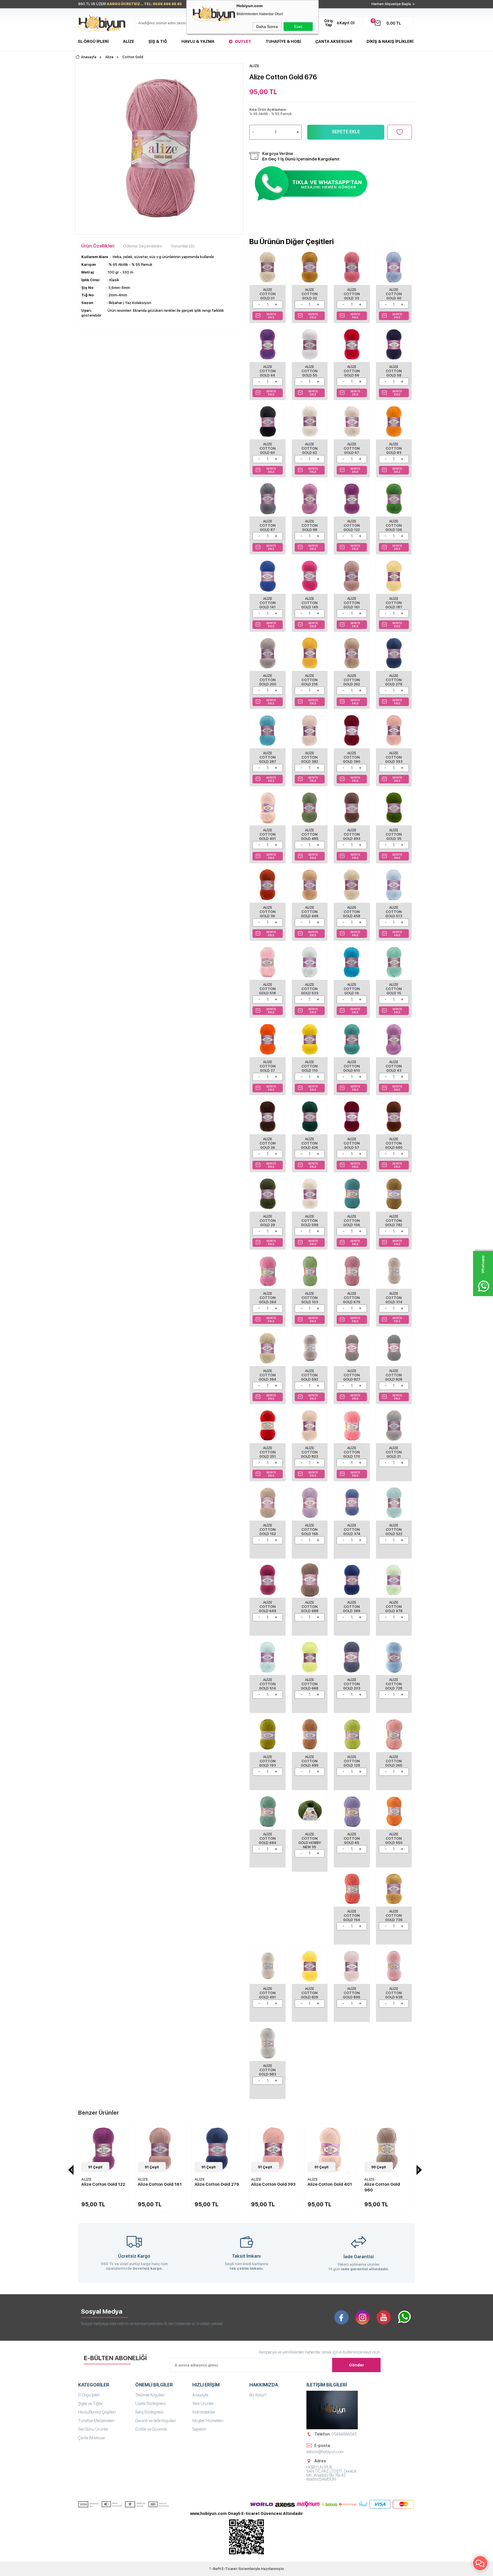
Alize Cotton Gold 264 (268, 1298)
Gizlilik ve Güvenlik (151, 2429)
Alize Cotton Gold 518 (267, 989)
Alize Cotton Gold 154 (352, 1916)
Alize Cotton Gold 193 (267, 1761)
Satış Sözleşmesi (149, 2412)
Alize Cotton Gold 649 (267, 1607)
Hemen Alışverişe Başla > (393, 4)
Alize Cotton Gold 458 (352, 912)
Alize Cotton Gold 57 (352, 1143)
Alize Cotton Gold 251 (268, 1452)
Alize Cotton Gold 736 (394, 1916)
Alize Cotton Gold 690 (394, 1143)
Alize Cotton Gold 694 (267, 1839)
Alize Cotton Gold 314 (394, 1298)
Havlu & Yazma (198, 41)
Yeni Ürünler (203, 2404)
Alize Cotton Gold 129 (352, 1761)
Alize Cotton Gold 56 (352, 371)
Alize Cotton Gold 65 (352, 1839)
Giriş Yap (329, 23)
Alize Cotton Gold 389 (352, 1607)
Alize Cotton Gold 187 (394, 603)
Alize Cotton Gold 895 (352, 1993)
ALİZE (86, 2179)
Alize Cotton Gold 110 (310, 1066)
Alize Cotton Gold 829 (310, 1993)
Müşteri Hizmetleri (208, 2421)
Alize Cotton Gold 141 (267, 603)
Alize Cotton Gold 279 (394, 680)
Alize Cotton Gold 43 (394, 1066)
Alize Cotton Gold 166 (310, 1530)
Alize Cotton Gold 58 (394, 371)
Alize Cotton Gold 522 (394, 1530)
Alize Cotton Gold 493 (352, 834)
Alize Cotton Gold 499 (310, 1761)
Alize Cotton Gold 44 (268, 371)
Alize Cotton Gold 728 (394, 1684)
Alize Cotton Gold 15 (394, 989)
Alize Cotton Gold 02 (310, 294)
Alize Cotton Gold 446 (310, 912)
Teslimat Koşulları (150, 2395)
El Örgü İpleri (93, 41)
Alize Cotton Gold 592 (310, 1375)
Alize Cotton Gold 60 (268, 449)
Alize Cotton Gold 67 (352, 449)
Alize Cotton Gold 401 (267, 834)
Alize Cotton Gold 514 (267, 1684)
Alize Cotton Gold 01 (268, 294)
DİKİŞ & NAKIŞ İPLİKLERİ (390, 41)
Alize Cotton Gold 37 (268, 1066)
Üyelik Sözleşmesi (150, 2404)
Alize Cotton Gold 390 (352, 757)
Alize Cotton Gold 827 (352, 1375)
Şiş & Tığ (158, 41)
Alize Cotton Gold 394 (267, 1375)
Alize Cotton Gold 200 (268, 680)
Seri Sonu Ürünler (93, 2429)
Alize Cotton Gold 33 (352, 294)
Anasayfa (200, 2395)
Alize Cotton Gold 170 (352, 1452)
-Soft (215, 2569)
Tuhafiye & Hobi (283, 41)
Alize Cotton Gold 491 (267, 1993)
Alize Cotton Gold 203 (352, 1684)
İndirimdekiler (204, 2412)
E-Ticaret (230, 2569)
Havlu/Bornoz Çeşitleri (97, 2412)
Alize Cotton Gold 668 (310, 1684)
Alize (129, 41)
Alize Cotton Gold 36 (268, 912)
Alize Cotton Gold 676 (352, 1298)
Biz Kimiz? (258, 2395)
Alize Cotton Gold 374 (352, 1530)
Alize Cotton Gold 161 (352, 603)
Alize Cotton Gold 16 (352, 989)
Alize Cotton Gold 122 (352, 526)
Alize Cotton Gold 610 (352, 1066)
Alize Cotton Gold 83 (394, 449)
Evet (298, 27)
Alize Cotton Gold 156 (352, 1221)
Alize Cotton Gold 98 (310, 526)
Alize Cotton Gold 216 (310, 680)
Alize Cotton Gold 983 (267, 2070)
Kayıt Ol (347, 23)
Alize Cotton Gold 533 (310, 989)
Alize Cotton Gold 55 (310, 371)
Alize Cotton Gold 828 (394, 1375)
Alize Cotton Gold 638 (394, 1993)
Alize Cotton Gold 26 (268, 1143)
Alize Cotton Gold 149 (310, 603)
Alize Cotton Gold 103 (310, 1298)
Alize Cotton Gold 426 (310, 1143)
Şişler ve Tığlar (91, 2404)
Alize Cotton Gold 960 (325, 2187)
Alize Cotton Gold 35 (394, 834)
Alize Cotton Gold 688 (310, 1607)
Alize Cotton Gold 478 (394, 1607)
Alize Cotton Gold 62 (310, 449)
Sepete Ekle (346, 132)
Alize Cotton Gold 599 (310, 1221)
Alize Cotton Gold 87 (268, 526)
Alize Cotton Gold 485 (310, 834)
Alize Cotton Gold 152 (268, 1530)
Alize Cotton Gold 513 (394, 912)
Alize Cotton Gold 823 (310, 1452)
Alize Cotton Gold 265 (394, 1761)
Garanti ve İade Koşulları (156, 2421)
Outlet (243, 41)
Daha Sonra (267, 27)
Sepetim (199, 2429)
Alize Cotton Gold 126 (394, 526)
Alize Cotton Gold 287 (268, 757)
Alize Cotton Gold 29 (268, 1221)
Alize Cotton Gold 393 (394, 757)
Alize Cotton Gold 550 (394, 1839)
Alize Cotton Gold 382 (310, 757)
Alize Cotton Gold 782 (394, 1221)
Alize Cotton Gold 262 (352, 680)
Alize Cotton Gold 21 (394, 1452)
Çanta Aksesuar (334, 41)
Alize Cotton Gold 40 (394, 294)
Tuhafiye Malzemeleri (96, 2421)
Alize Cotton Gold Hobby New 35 (310, 1841)
